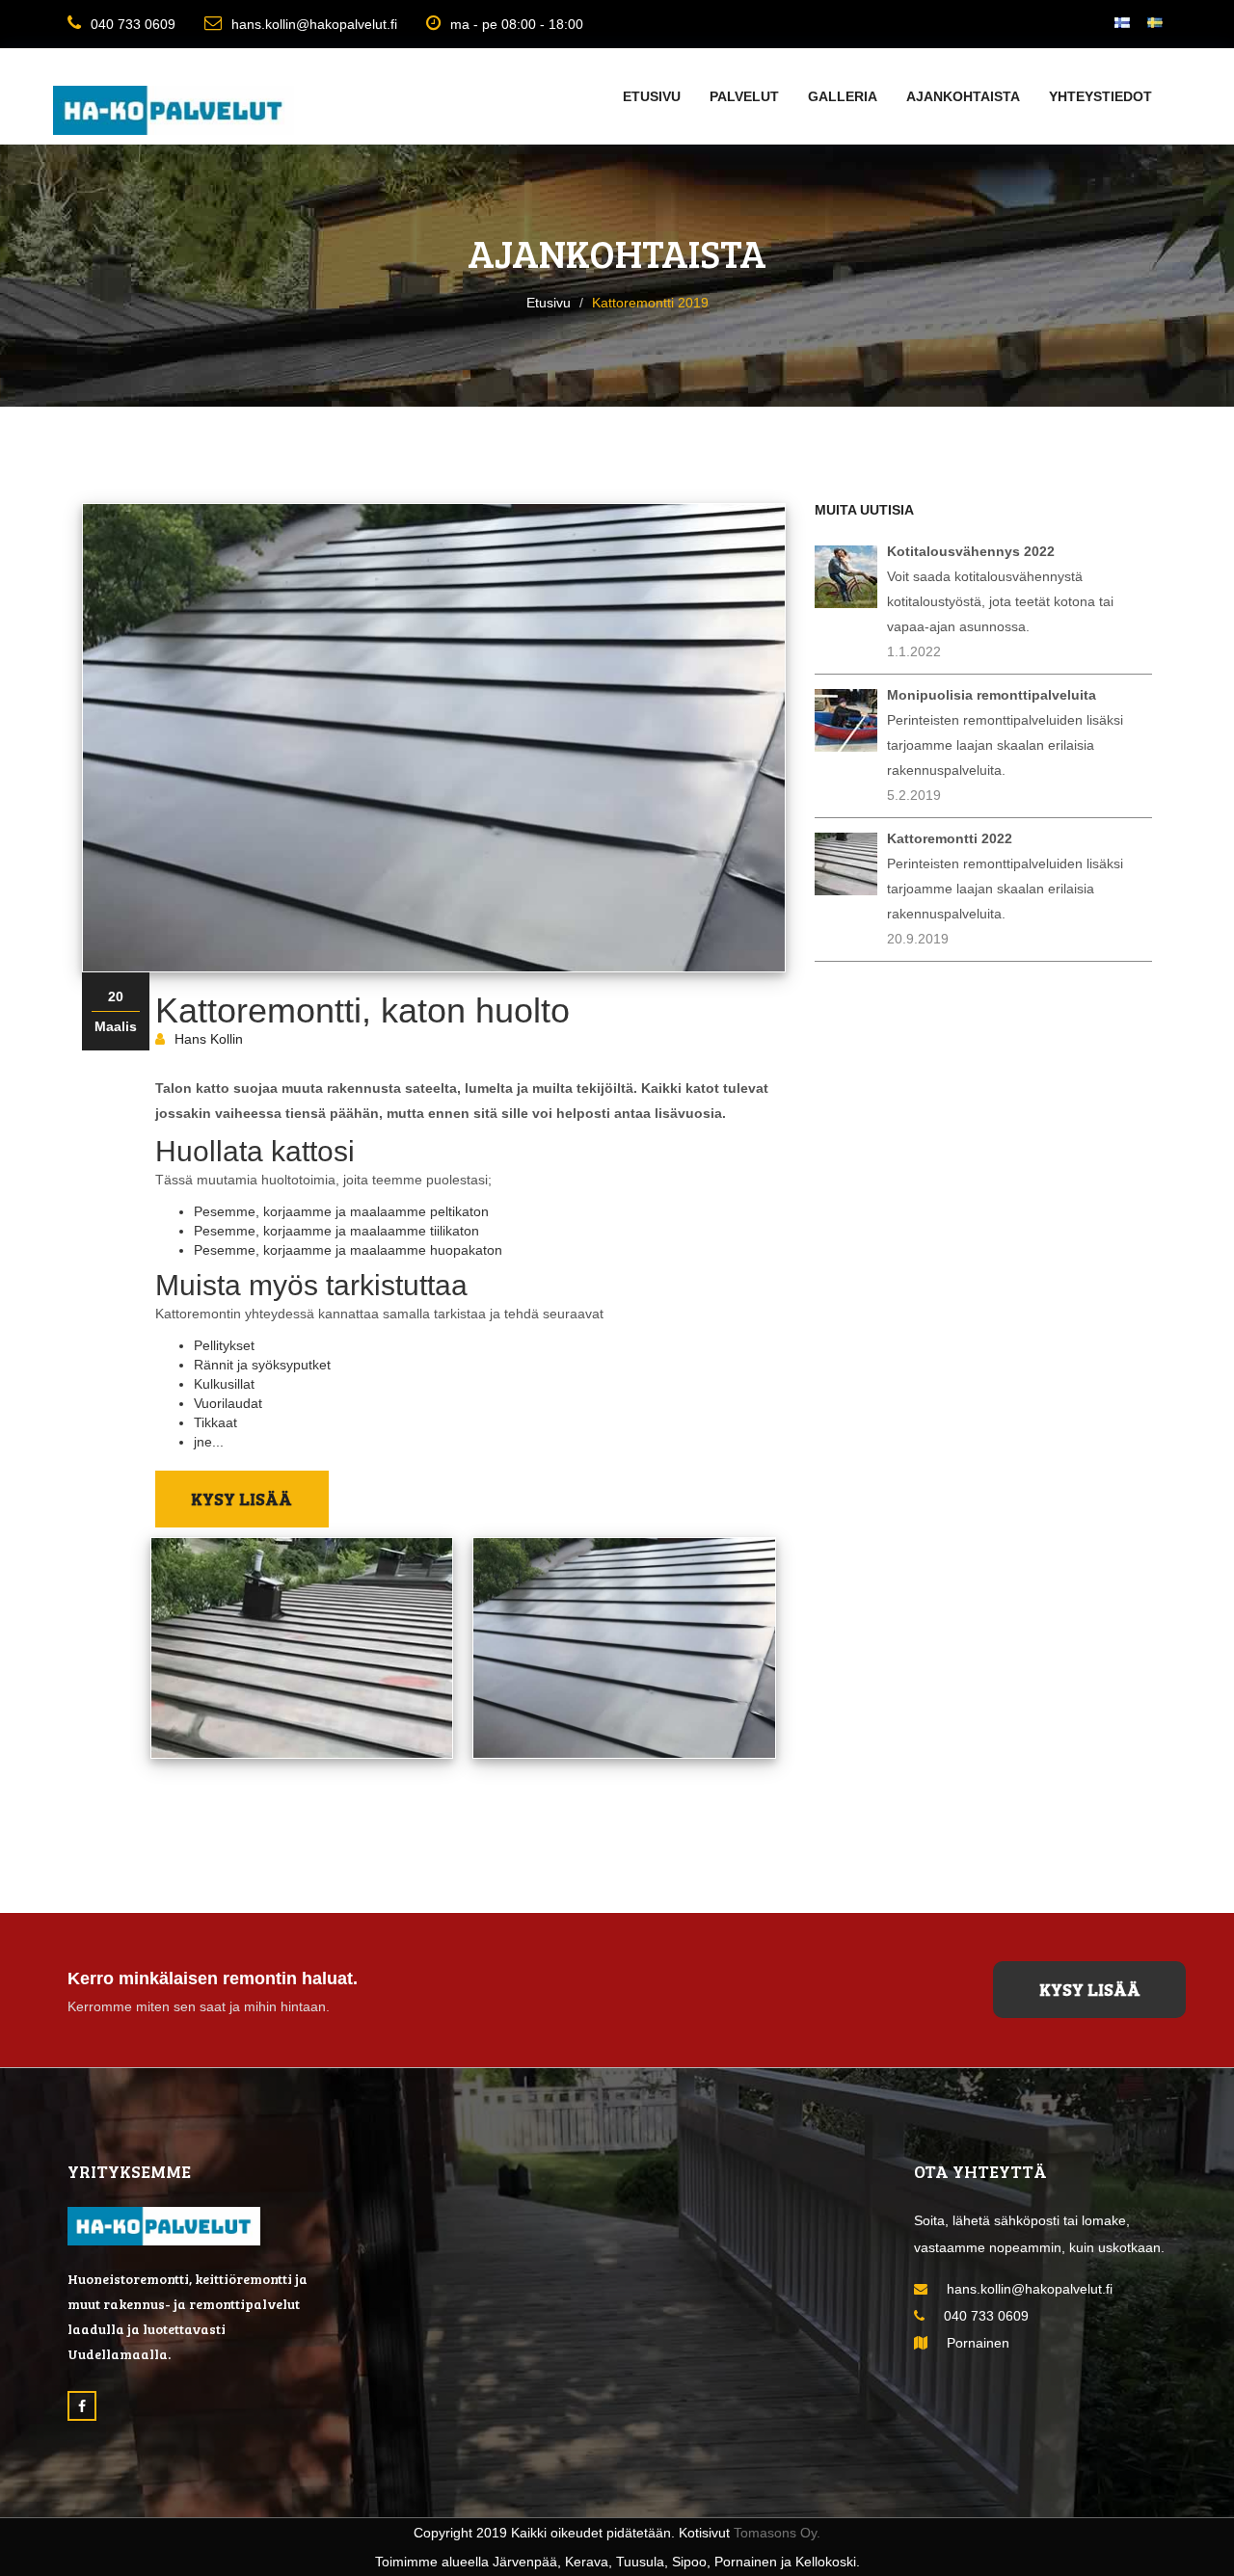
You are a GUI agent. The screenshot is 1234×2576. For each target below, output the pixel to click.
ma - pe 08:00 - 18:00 (517, 24)
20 (116, 996)
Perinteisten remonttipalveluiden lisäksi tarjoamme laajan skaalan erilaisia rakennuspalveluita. (1005, 732)
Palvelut (744, 96)
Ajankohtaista (963, 96)
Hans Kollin (209, 1039)
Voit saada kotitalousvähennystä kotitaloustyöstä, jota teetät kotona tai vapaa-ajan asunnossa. (1000, 589)
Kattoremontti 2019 (650, 303)
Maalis (116, 1026)
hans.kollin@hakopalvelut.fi (314, 24)
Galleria (843, 96)
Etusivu (652, 96)
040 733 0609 (133, 24)
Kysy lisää (241, 1499)
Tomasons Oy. (777, 2533)
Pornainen (978, 2343)
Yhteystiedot (1100, 96)
